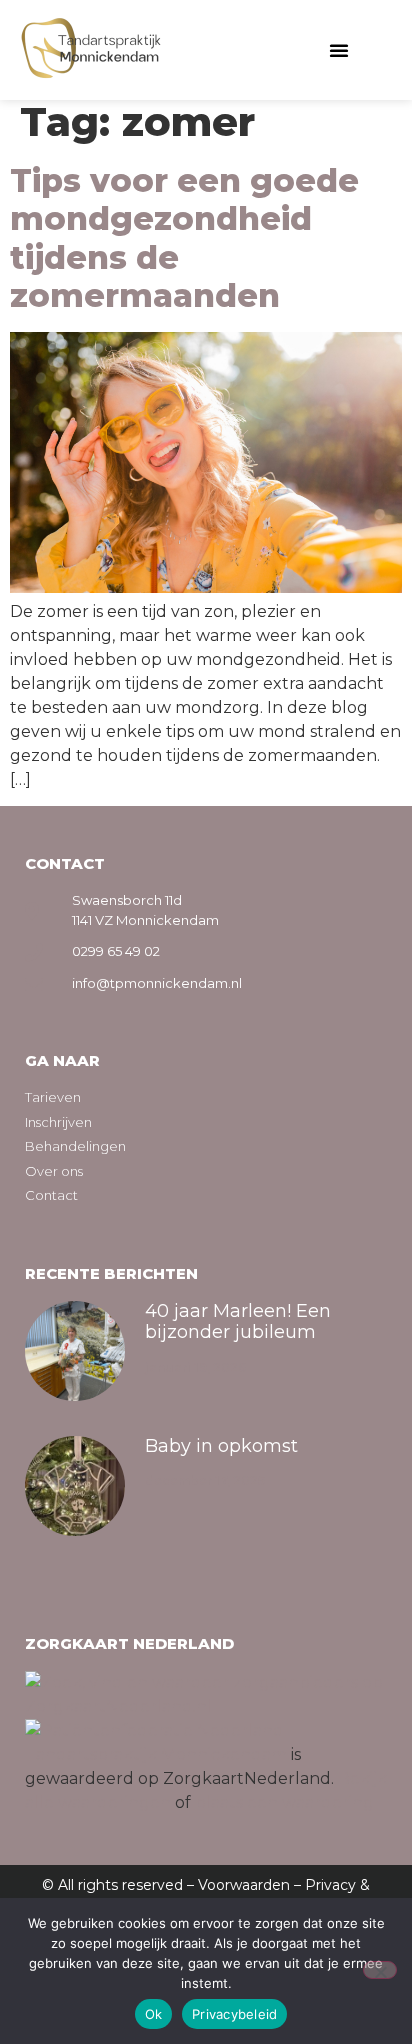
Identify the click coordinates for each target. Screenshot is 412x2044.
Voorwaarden (244, 1885)
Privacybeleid (234, 2014)
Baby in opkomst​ (221, 1446)
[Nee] (380, 1970)
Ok (154, 2014)
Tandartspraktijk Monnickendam (156, 1754)
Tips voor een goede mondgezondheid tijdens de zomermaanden (184, 238)
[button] (339, 50)
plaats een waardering (284, 1802)
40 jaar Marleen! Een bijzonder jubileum (238, 1322)
